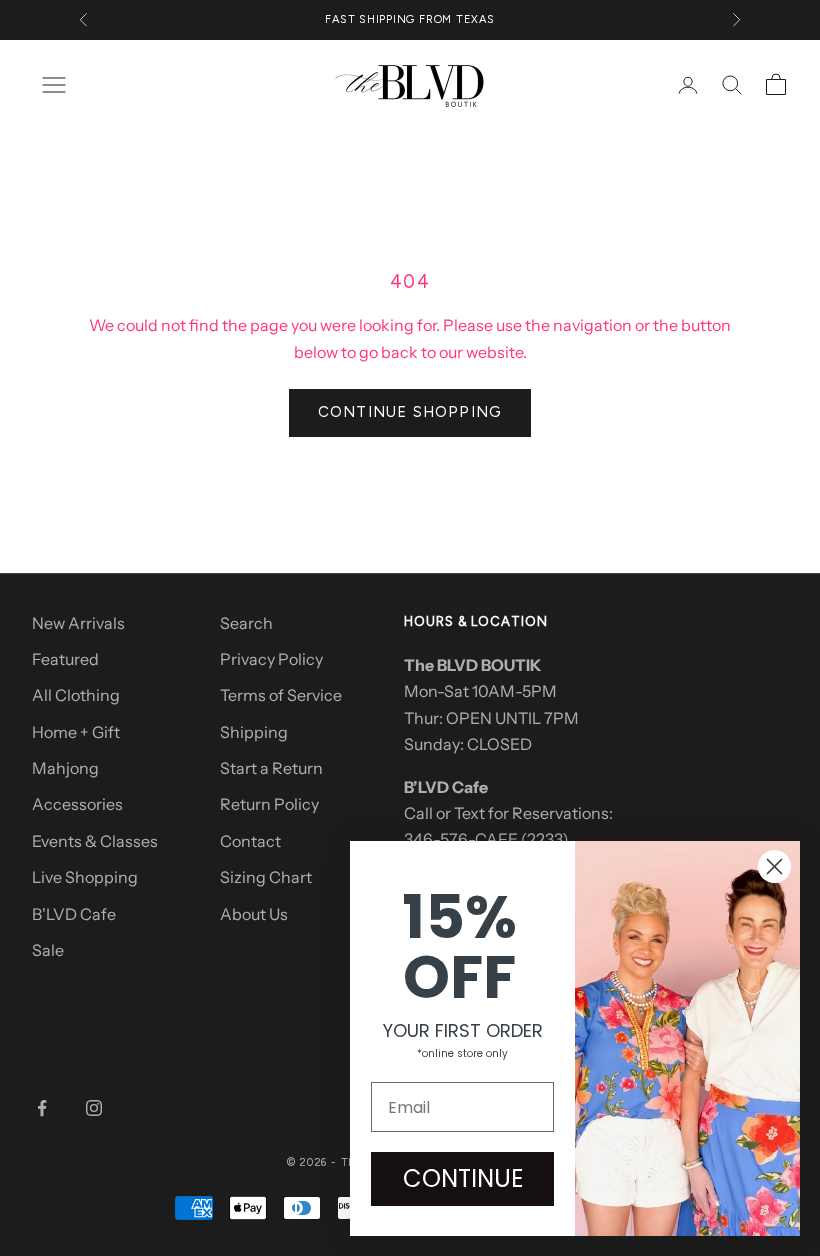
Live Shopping (85, 877)
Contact (250, 841)
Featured (65, 659)
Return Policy (269, 804)
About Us (254, 914)
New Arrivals (78, 623)
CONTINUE (463, 1178)
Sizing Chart (266, 877)
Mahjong (65, 768)
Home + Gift (76, 732)
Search (246, 623)
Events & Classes (95, 841)
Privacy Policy (271, 659)
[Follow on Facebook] (42, 1108)
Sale (48, 950)
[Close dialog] (774, 866)
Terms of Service (281, 695)
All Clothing (76, 695)
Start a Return (271, 768)
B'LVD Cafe (74, 914)
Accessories (77, 804)
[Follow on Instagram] (94, 1108)
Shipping (254, 732)
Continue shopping (410, 412)
